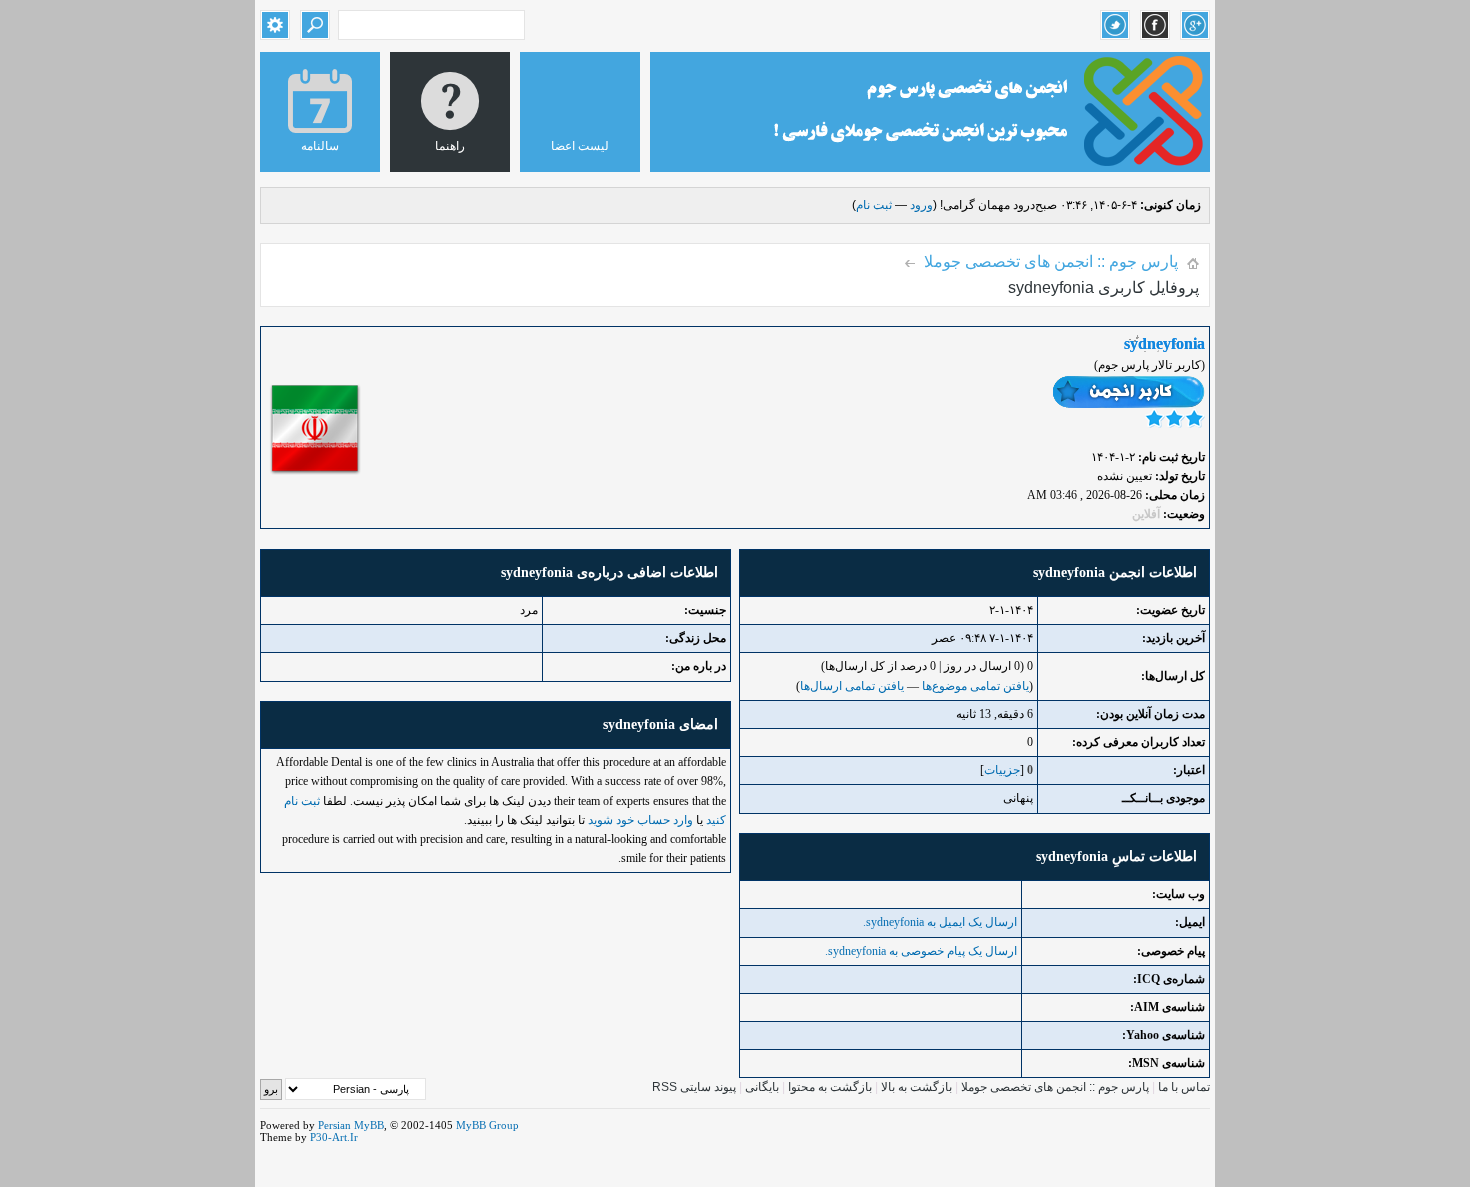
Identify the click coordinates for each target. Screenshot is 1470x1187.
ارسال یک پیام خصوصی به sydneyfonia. (921, 951)
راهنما (450, 146)
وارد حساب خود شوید (640, 820)
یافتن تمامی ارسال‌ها (852, 686)
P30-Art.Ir (334, 1137)
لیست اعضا (580, 146)
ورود (921, 205)
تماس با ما (1184, 1087)
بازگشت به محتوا (828, 1087)
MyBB (369, 1125)
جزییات (1002, 770)
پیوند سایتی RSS (694, 1087)
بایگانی (762, 1087)
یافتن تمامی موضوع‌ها (975, 686)
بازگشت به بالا (916, 1087)
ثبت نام (874, 205)
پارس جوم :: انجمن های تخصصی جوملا (1051, 261)
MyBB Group (487, 1125)
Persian (334, 1125)
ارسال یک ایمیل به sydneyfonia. (940, 922)
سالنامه (320, 146)
